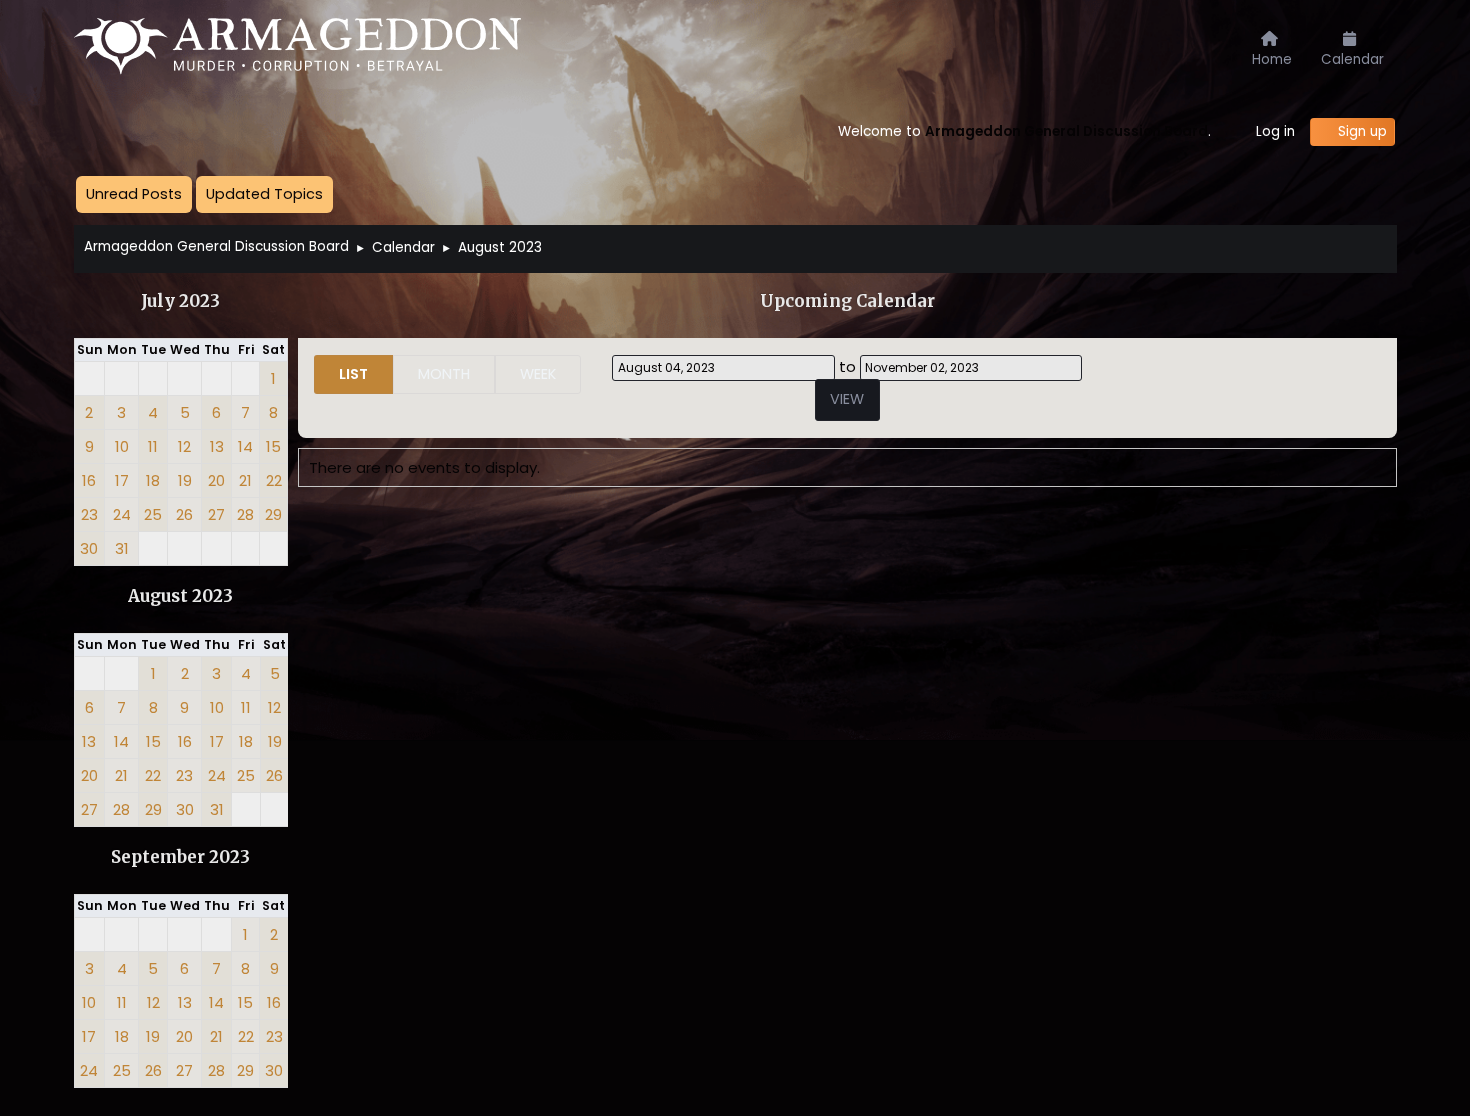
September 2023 (180, 857)
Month (444, 374)
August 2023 (180, 596)
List (353, 374)
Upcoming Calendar (847, 301)
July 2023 (180, 301)
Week (538, 374)
